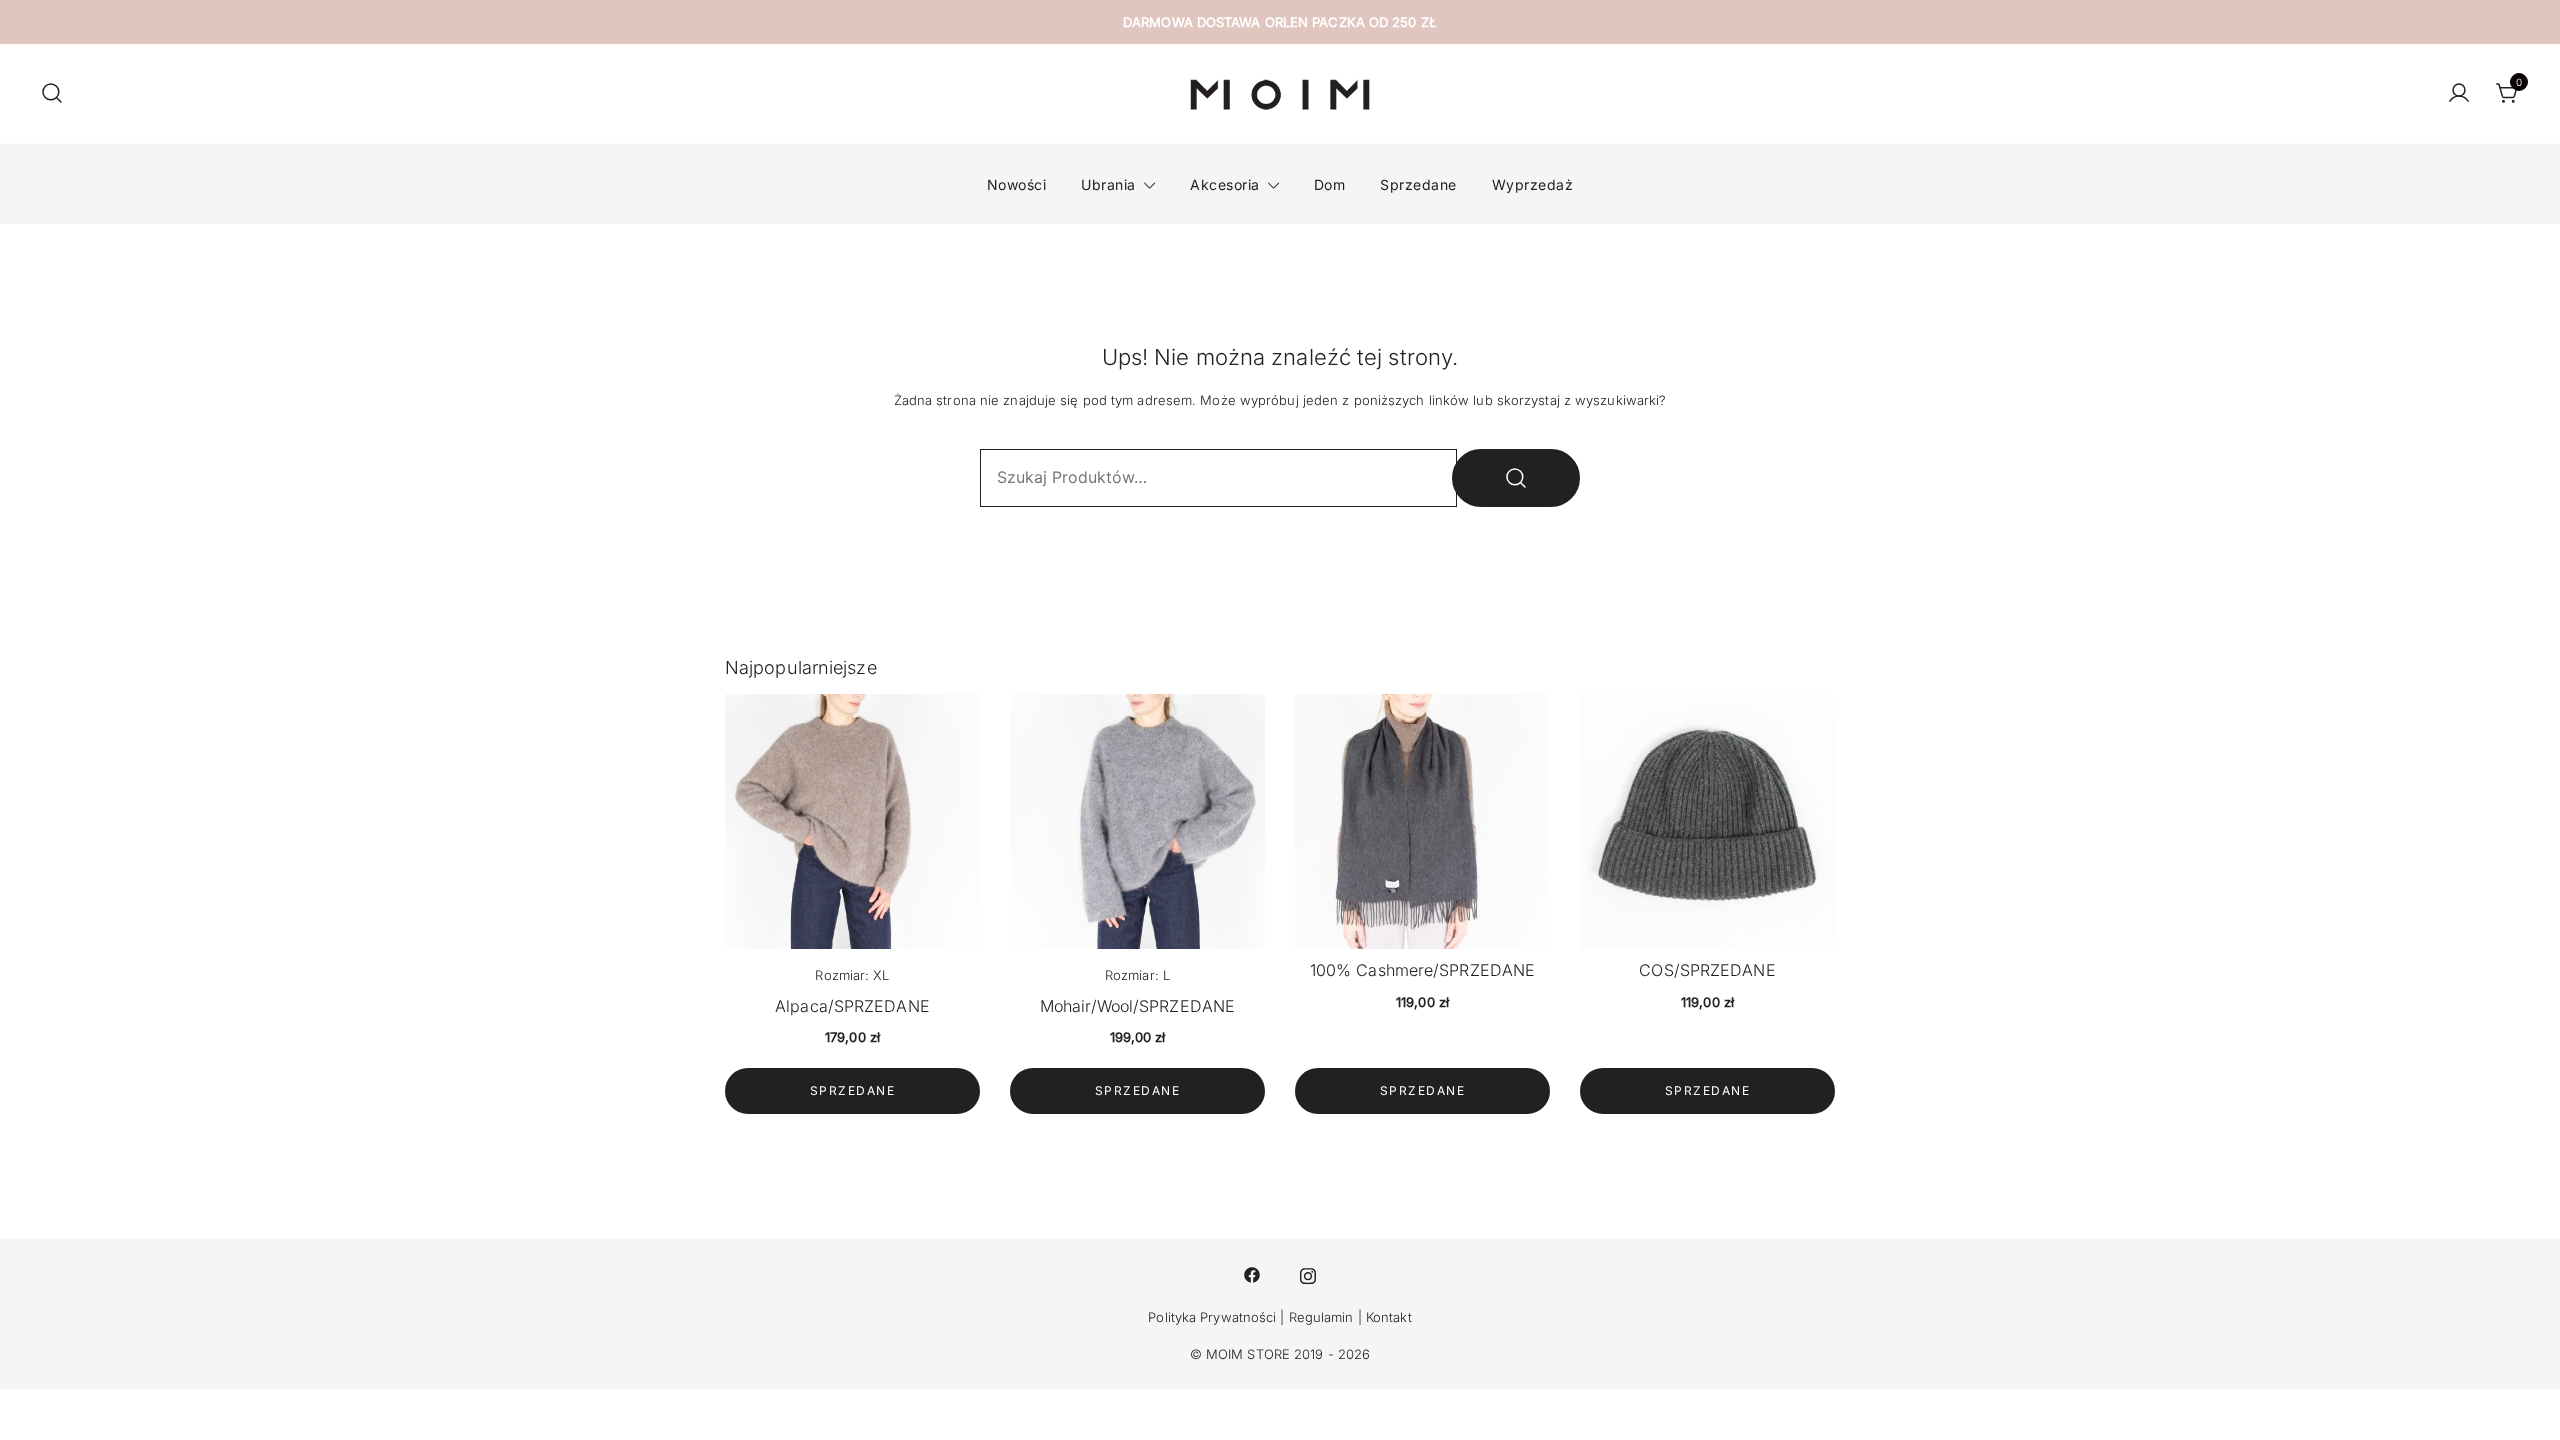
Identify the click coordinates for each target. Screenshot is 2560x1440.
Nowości (1017, 184)
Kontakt (1389, 1317)
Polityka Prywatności (1212, 1317)
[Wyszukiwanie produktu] (52, 94)
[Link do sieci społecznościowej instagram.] (1308, 1274)
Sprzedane (1418, 184)
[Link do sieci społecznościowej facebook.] (1252, 1274)
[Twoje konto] (2459, 94)
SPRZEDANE (853, 1090)
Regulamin (1321, 1317)
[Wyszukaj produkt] (1516, 478)
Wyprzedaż (1533, 184)
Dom (1330, 184)
